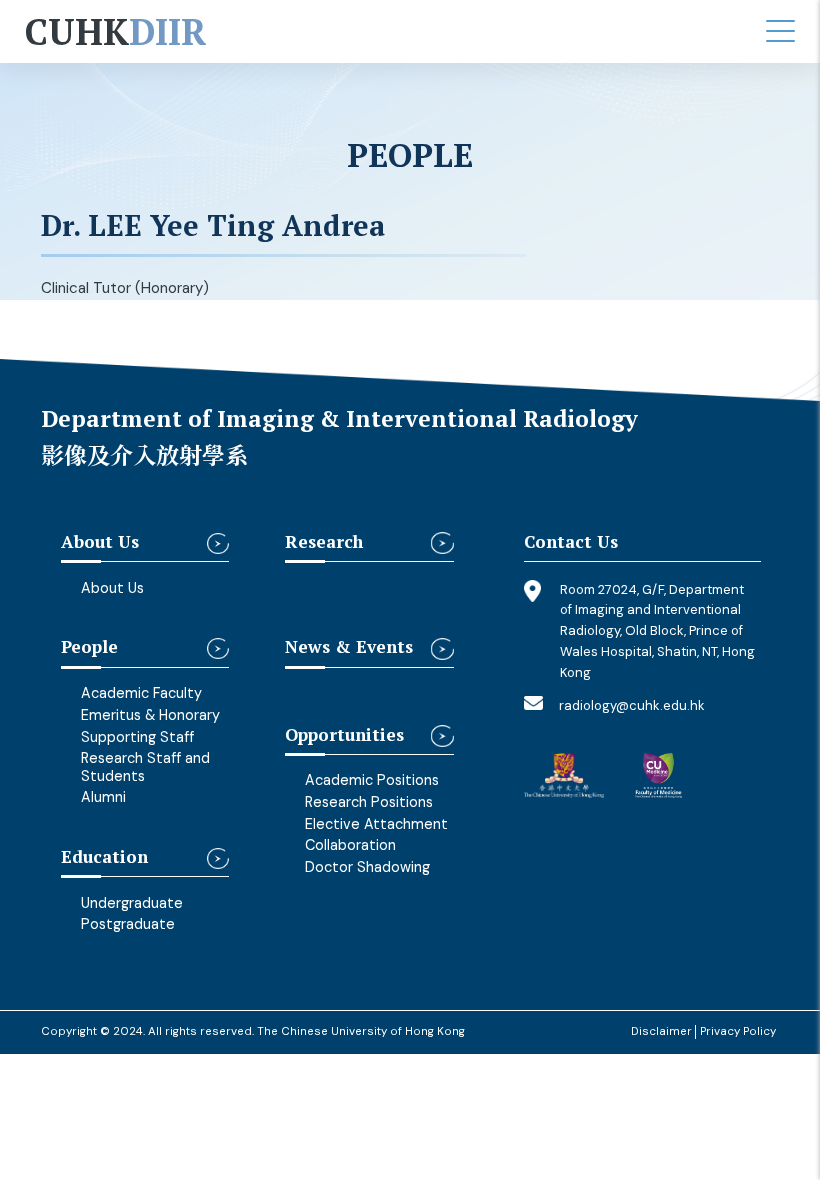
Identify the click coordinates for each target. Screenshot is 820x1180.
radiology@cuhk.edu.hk (632, 705)
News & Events (349, 647)
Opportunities (344, 735)
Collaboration (350, 845)
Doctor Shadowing (367, 867)
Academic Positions (372, 780)
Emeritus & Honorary (150, 715)
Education (104, 857)
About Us (100, 542)
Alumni (103, 797)
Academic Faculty (141, 693)
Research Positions (369, 802)
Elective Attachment (376, 824)
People (89, 647)
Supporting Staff (137, 737)
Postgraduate (128, 924)
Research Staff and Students (145, 766)
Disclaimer (661, 1032)
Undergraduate (132, 903)
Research (324, 542)
